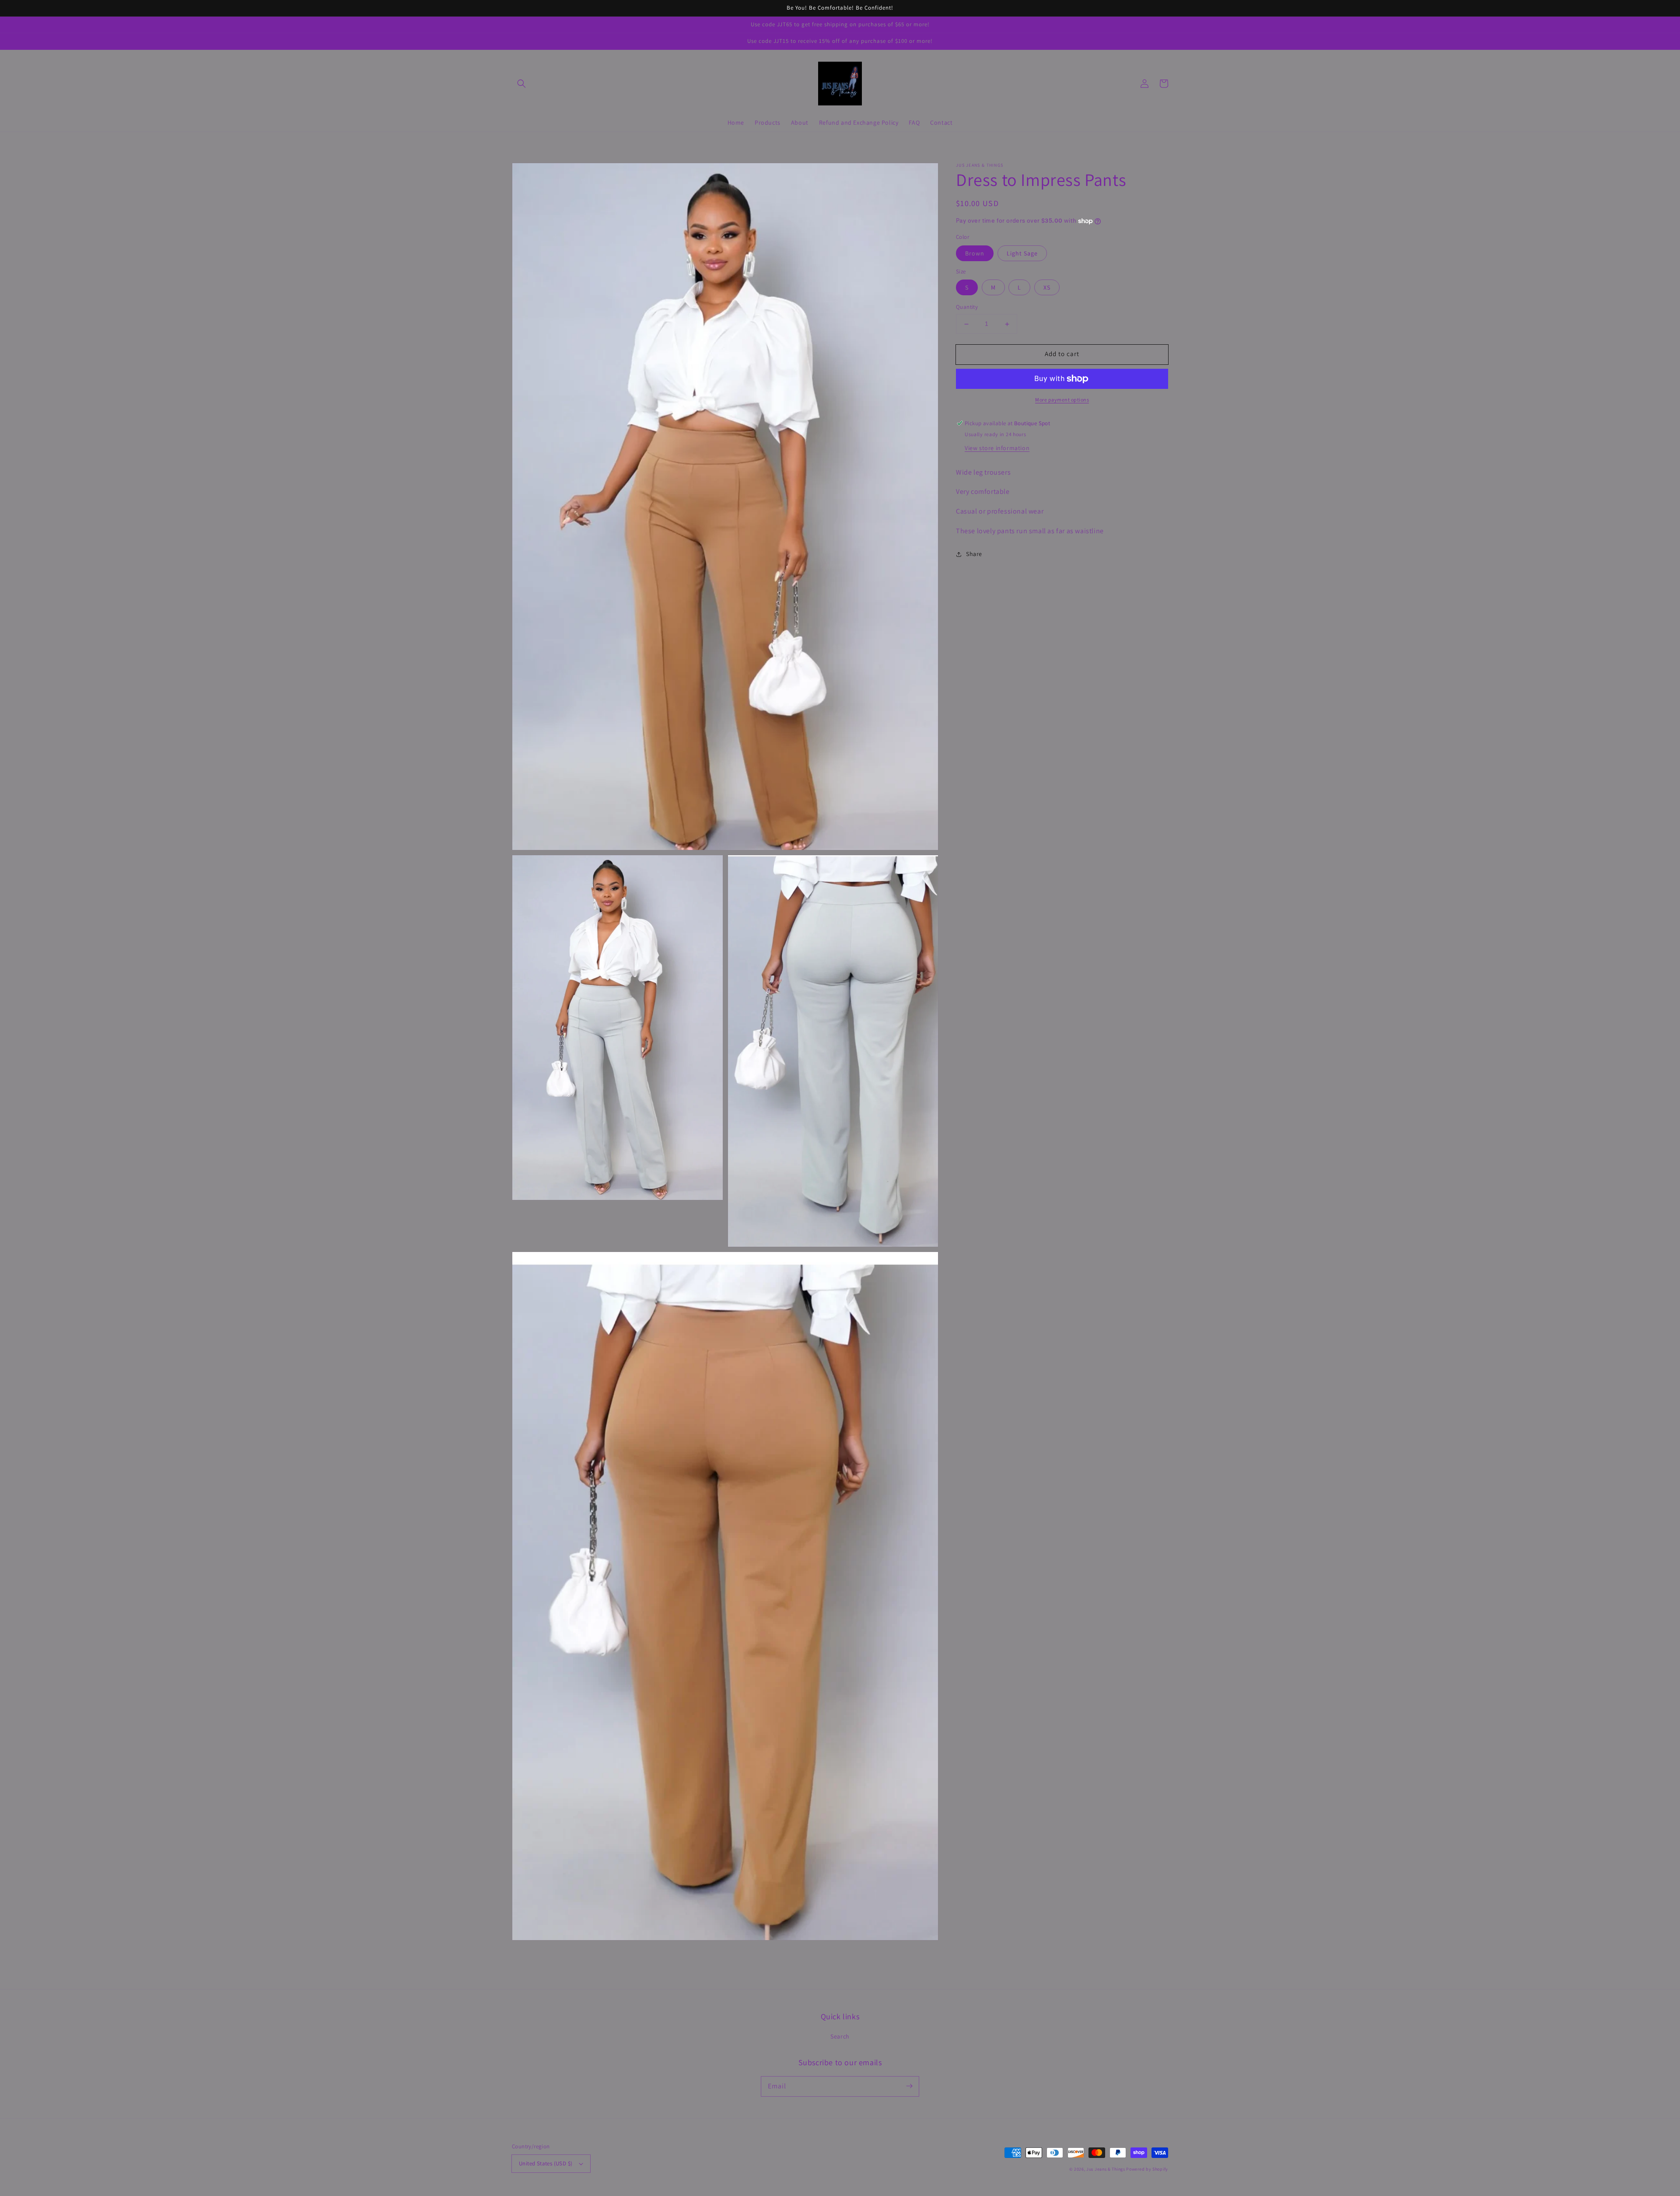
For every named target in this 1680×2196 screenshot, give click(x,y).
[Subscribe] (909, 2086)
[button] (521, 84)
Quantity (967, 307)
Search (840, 2036)
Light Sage (1022, 253)
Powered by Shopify (1147, 2169)
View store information (997, 448)
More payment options (1062, 400)
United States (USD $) (546, 2163)
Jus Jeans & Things (1106, 2169)
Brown (975, 253)
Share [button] (974, 554)
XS (1047, 288)
